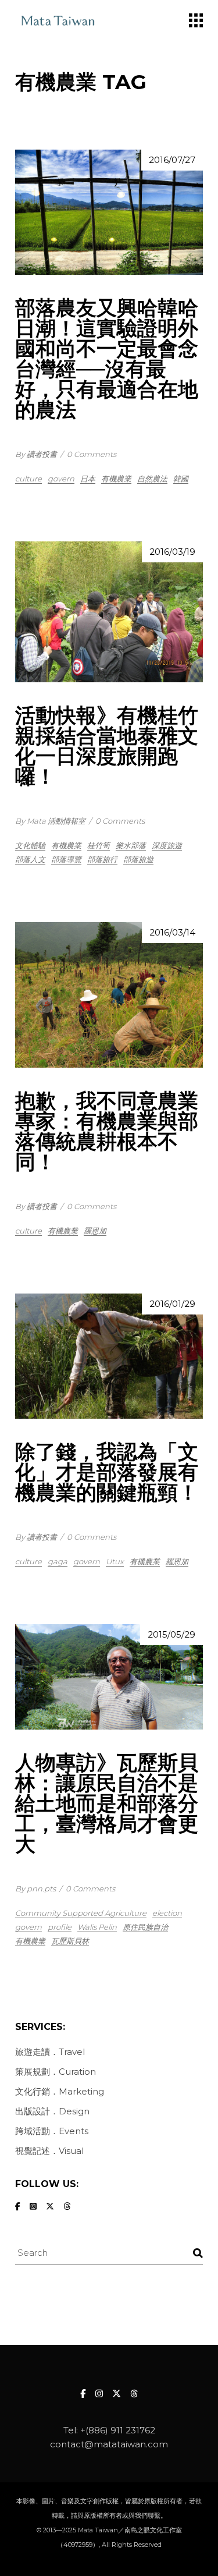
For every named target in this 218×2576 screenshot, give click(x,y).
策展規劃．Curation (56, 2072)
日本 (88, 479)
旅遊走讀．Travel (50, 2052)
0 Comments (92, 454)
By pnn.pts (35, 1888)
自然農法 (152, 479)
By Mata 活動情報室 (50, 821)
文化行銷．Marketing (60, 2091)
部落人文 (30, 859)
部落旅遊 (138, 859)
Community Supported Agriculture (81, 1913)
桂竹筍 (99, 845)
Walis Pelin (97, 1927)
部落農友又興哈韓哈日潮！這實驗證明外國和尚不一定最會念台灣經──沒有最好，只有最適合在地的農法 (107, 359)
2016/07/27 (172, 160)
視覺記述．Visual (49, 2151)
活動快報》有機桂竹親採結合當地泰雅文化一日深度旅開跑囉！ (107, 746)
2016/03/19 (172, 552)
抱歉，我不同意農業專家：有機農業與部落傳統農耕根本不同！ (107, 1131)
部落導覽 (66, 859)
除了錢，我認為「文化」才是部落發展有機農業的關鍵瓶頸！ (107, 1472)
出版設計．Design (52, 2111)
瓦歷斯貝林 (70, 1941)
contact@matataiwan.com (109, 2444)
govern (61, 479)
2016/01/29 (172, 1304)
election (167, 1913)
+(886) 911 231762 (118, 2430)
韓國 (181, 479)
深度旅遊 (167, 845)
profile (60, 1927)
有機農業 (116, 479)
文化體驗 (30, 845)
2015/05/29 (171, 1634)
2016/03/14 (172, 932)
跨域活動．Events (52, 2131)
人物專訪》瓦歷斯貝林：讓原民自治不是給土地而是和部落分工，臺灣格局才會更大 (107, 1803)
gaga (58, 1561)
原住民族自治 (145, 1927)
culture (28, 479)
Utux (115, 1561)
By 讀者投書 (36, 454)
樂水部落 (131, 845)
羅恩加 (95, 1231)
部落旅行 (102, 859)
